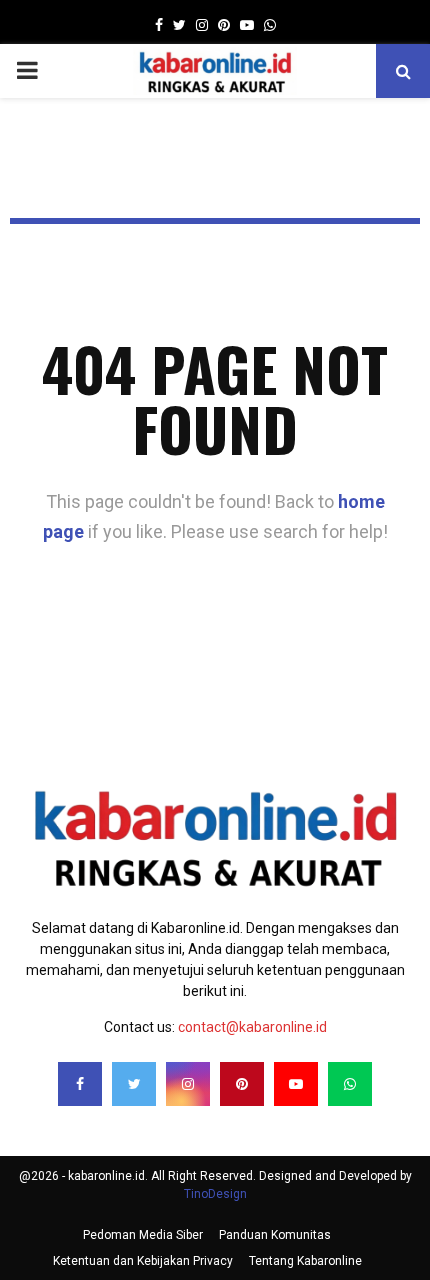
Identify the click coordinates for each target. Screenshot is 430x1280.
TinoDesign (215, 1194)
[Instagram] (188, 1084)
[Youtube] (296, 1084)
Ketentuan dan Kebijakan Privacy (143, 1261)
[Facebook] (80, 1084)
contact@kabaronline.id (252, 1027)
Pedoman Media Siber (143, 1235)
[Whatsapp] (350, 1084)
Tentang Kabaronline (305, 1261)
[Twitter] (134, 1084)
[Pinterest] (242, 1084)
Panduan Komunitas (275, 1235)
